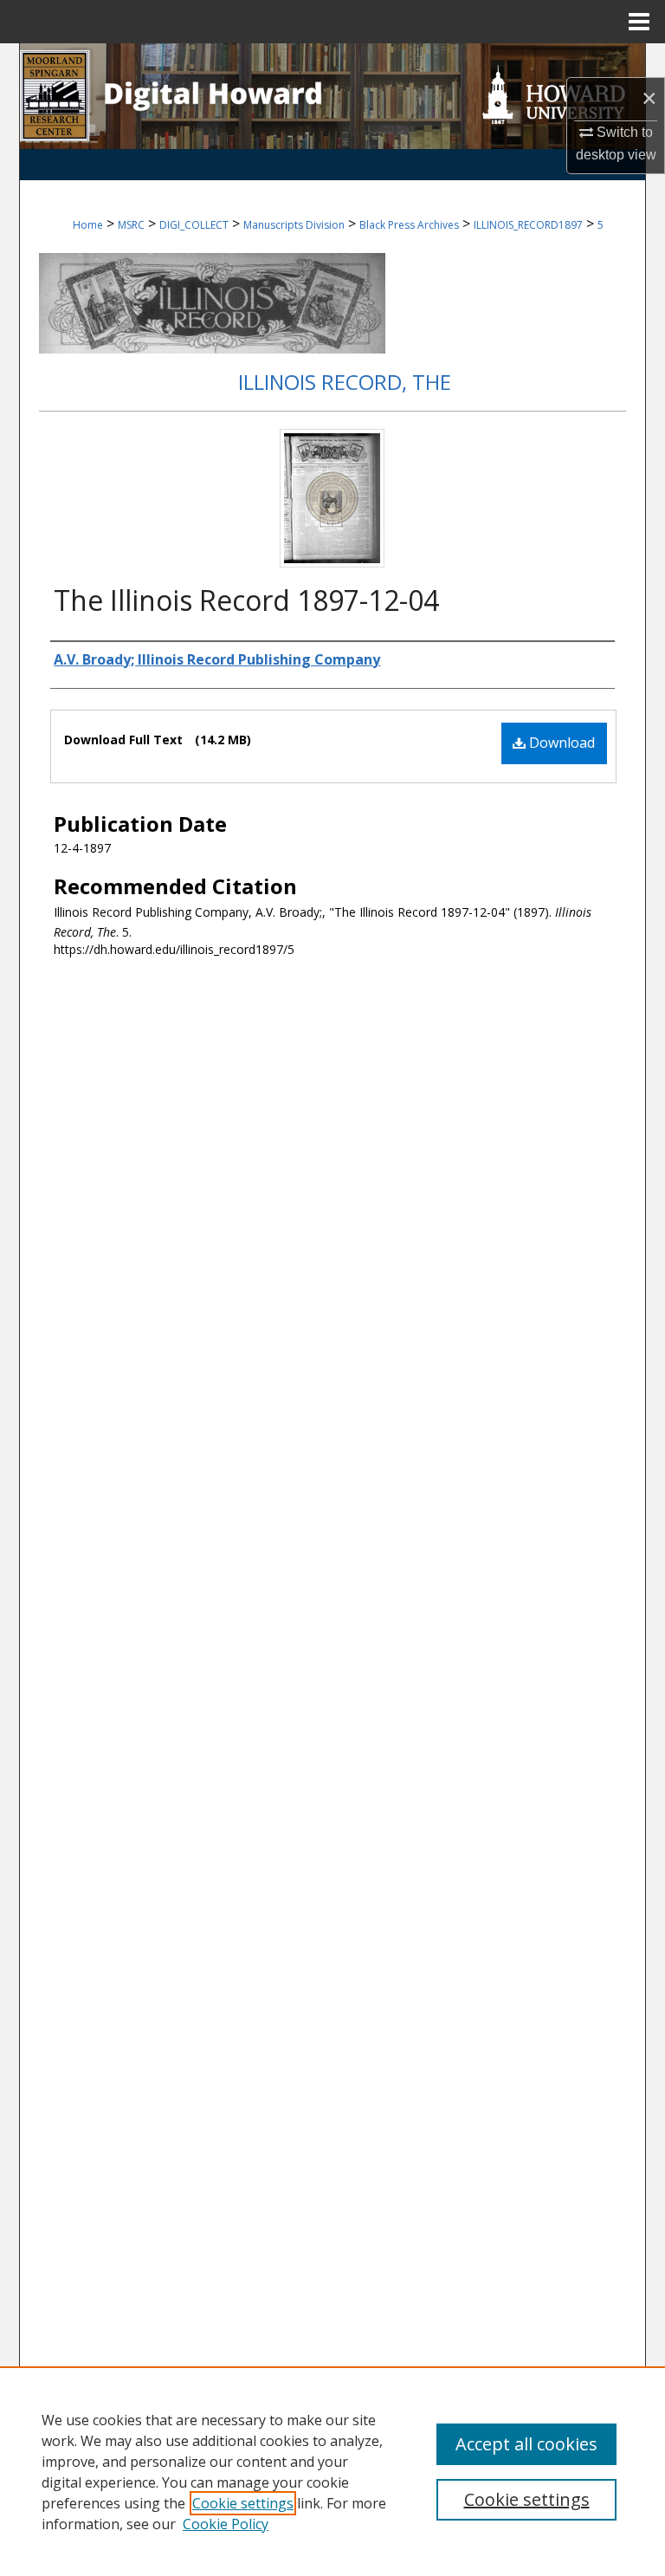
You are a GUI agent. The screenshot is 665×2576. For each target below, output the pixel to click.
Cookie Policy (226, 2524)
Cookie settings (243, 2503)
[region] (332, 2471)
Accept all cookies (526, 2444)
